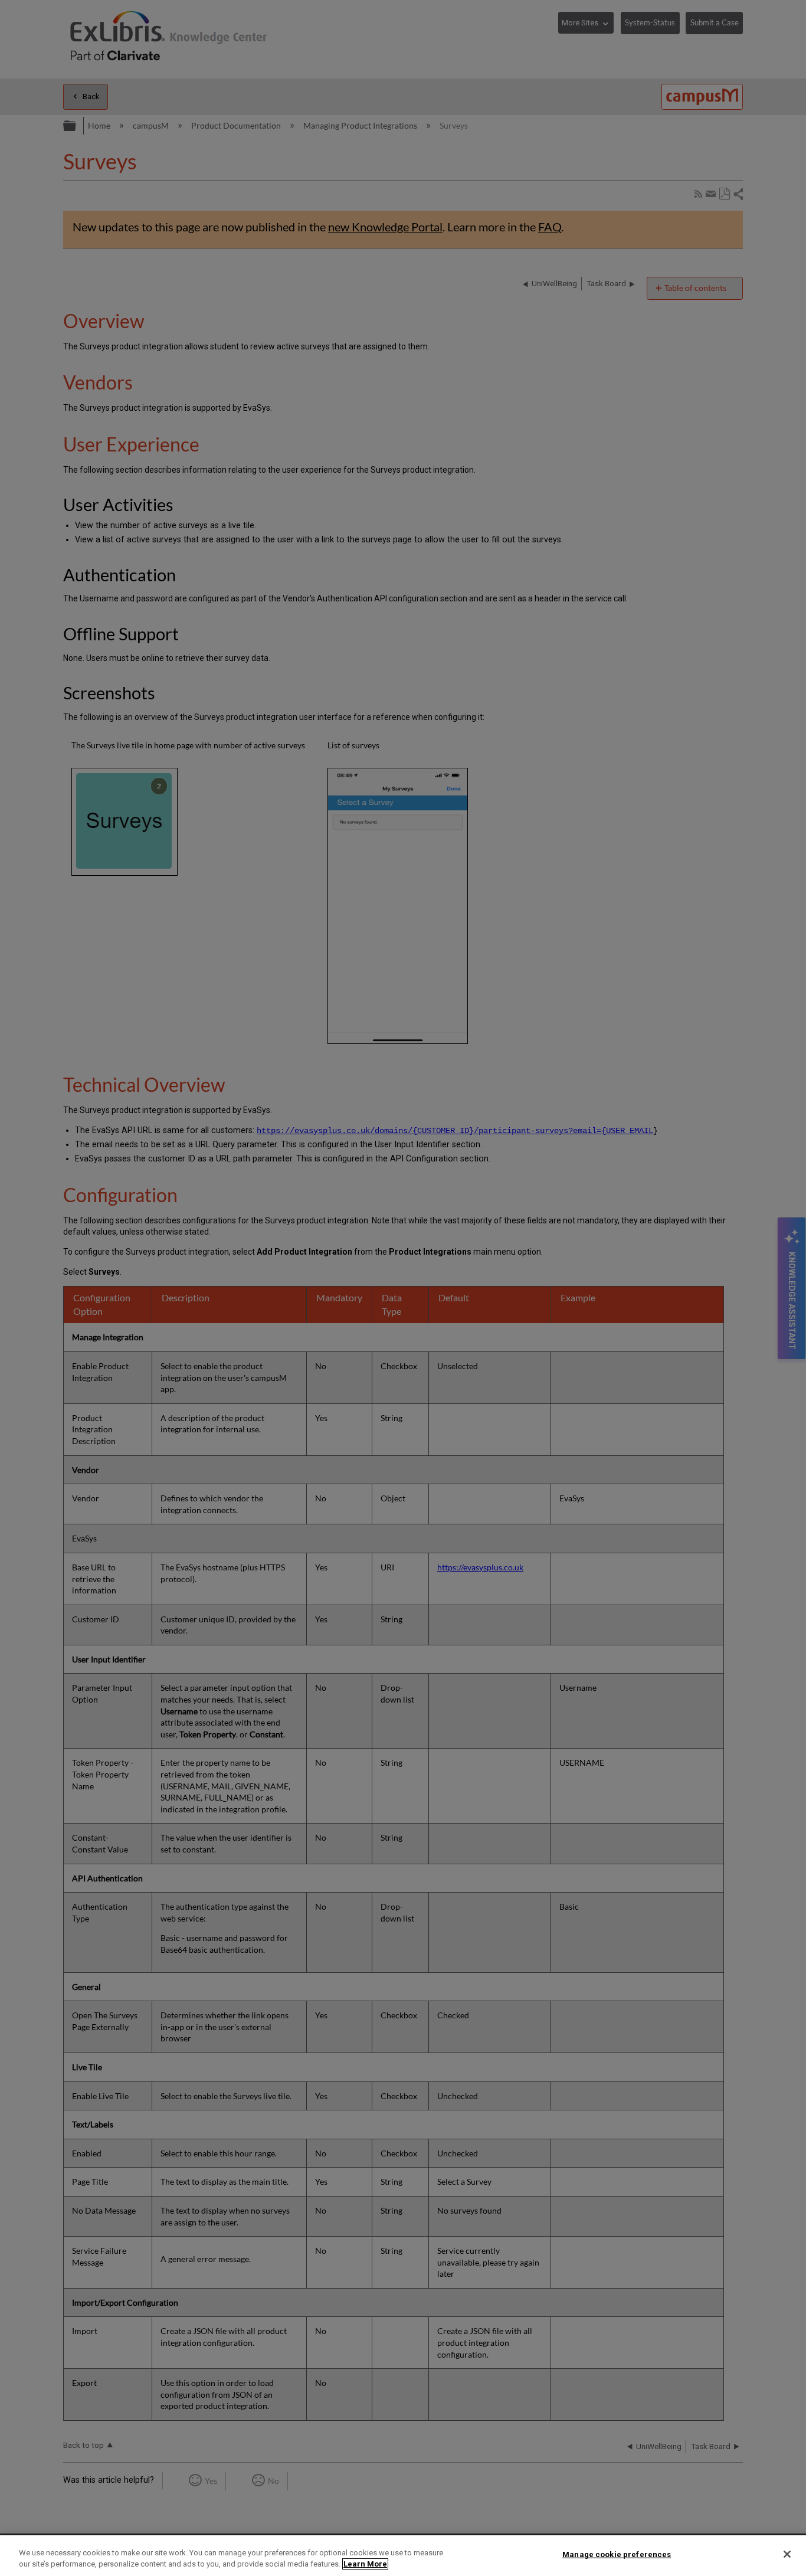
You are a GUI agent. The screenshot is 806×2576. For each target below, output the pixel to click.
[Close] (787, 2554)
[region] (403, 2556)
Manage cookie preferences (617, 2554)
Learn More (365, 2564)
